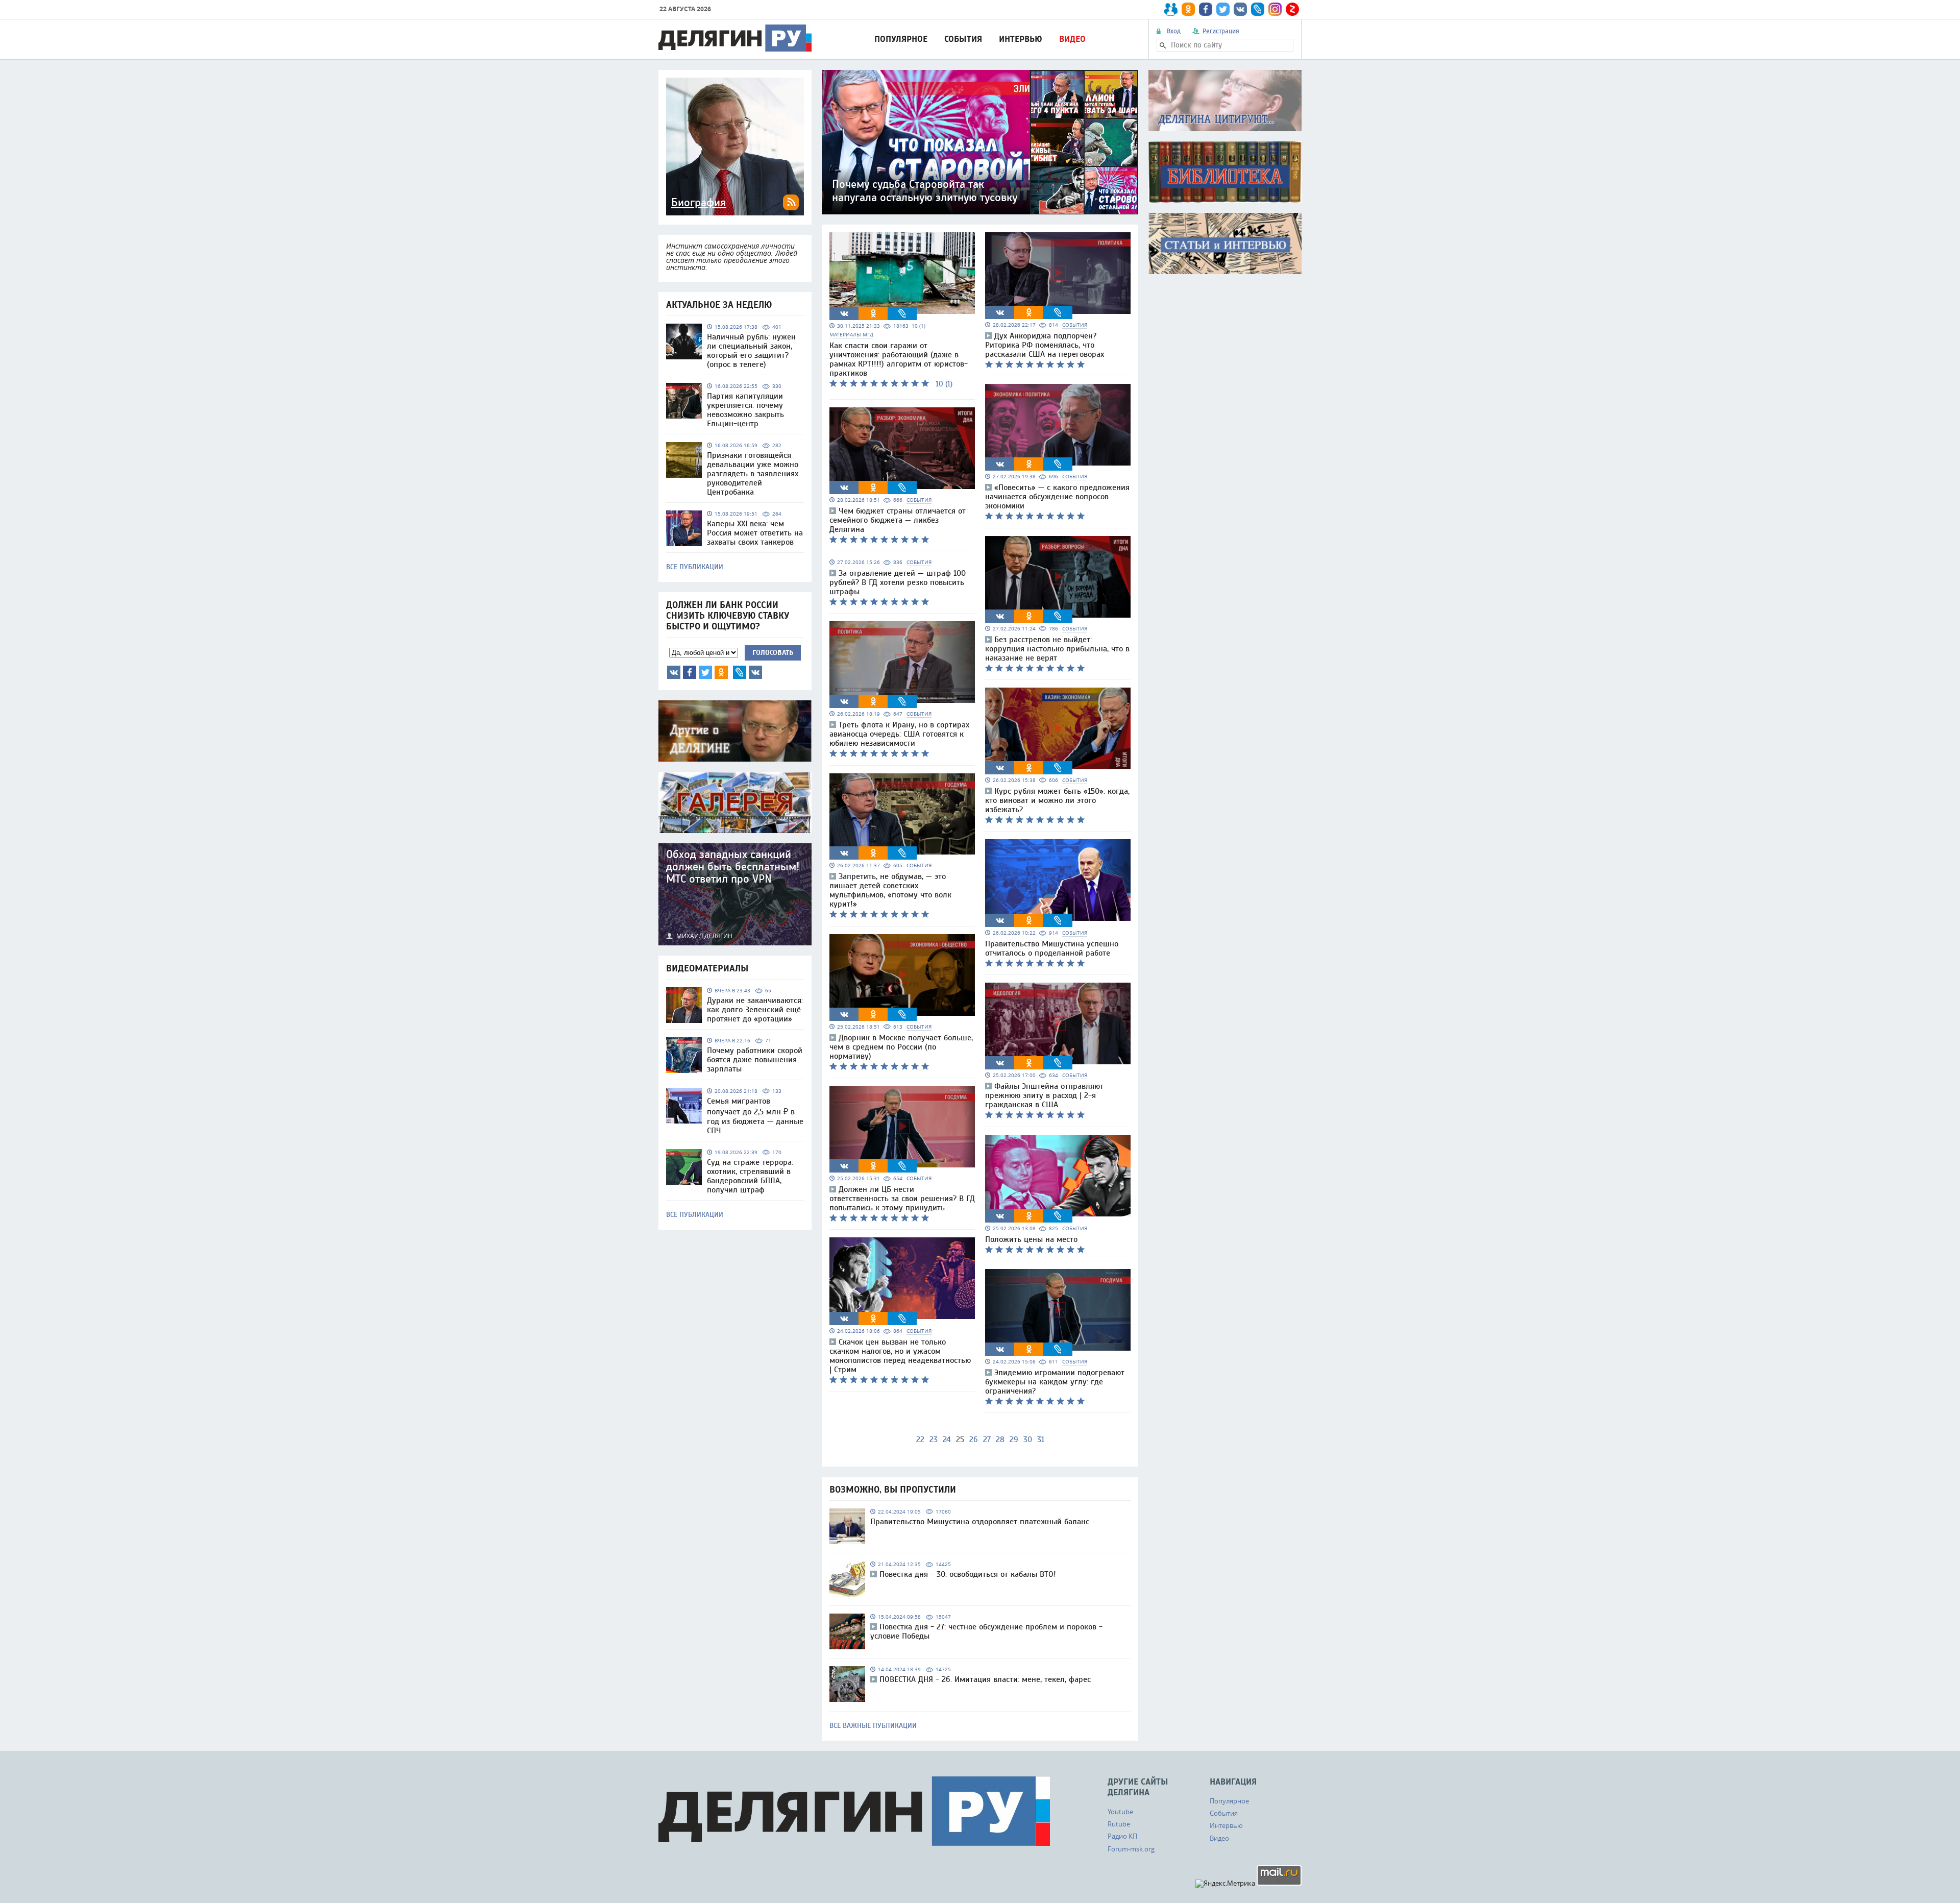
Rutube (1119, 1824)
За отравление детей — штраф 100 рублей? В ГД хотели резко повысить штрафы (898, 582)
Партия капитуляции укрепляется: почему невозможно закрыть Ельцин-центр (745, 410)
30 (1028, 1440)
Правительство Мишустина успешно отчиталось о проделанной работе (1052, 948)
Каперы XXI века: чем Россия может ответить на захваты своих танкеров (755, 533)
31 (1041, 1440)
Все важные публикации (873, 1726)
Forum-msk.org (1131, 1849)
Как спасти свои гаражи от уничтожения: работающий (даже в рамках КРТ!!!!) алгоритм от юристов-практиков (899, 359)
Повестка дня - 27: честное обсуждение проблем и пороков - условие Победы (986, 1631)
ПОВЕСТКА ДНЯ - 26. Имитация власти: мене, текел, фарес (985, 1679)
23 (934, 1440)
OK (721, 672)
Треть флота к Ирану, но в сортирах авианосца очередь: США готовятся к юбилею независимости (899, 734)
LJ (740, 672)
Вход (1174, 31)
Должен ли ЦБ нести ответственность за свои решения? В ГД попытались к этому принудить (902, 1199)
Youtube (1120, 1812)
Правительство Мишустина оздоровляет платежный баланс (980, 1522)
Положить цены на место (1031, 1239)
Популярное (901, 39)
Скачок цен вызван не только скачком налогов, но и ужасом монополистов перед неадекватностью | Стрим (900, 1356)
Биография (699, 203)
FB (690, 672)
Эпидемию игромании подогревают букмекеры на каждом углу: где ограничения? (1055, 1382)
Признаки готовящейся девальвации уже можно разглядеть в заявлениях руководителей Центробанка (753, 474)
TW (705, 672)
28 (1000, 1440)
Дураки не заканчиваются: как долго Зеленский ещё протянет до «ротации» (755, 1010)
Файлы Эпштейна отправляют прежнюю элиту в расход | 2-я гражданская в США (1044, 1095)
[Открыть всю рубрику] (1225, 101)
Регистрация (1221, 31)
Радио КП (1122, 1836)
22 (920, 1440)
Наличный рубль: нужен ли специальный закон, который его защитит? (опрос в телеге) (751, 351)
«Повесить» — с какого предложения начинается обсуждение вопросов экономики (1057, 497)
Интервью (1021, 39)
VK (674, 672)
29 (1014, 1440)
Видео (1072, 39)
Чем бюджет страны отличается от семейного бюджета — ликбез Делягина (898, 520)
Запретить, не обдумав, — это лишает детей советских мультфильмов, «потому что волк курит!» (890, 890)
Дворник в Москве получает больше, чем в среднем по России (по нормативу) (901, 1047)
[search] (1163, 45)
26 (974, 1440)
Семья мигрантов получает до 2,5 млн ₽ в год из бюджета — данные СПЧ (755, 1116)
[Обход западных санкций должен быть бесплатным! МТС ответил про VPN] (735, 894)
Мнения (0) (755, 672)
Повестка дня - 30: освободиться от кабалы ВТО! (968, 1574)
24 (947, 1440)
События (963, 39)
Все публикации (695, 567)
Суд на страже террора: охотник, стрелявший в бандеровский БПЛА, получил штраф (750, 1176)
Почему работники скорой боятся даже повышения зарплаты (755, 1060)
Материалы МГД (851, 335)
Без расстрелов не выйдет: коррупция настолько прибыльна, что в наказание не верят (1057, 649)
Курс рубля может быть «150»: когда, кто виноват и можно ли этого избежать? (1057, 800)
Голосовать (773, 653)
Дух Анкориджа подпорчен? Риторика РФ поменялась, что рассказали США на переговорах (1045, 345)
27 (987, 1440)
